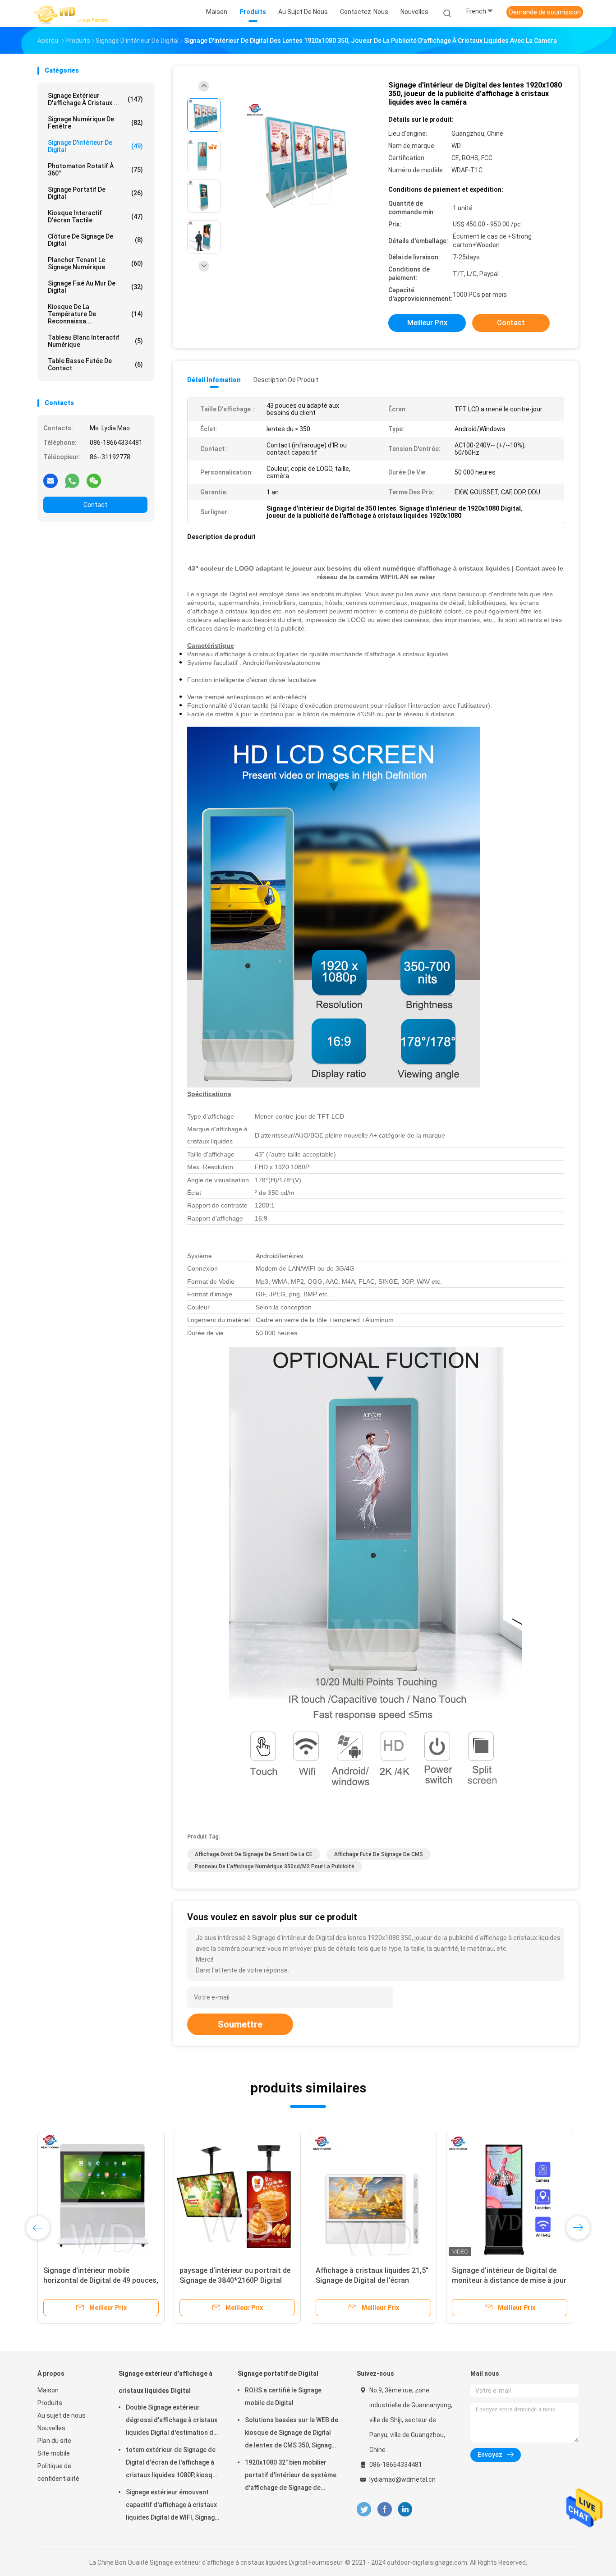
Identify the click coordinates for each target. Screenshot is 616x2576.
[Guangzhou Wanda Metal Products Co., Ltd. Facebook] (384, 2509)
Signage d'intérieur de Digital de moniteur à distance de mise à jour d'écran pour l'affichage (509, 2280)
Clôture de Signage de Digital (95, 240)
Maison (48, 2390)
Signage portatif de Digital (95, 193)
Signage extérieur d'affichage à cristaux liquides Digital (165, 2382)
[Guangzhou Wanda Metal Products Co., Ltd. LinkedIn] (405, 2509)
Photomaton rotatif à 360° (95, 170)
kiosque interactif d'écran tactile (95, 217)
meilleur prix (427, 323)
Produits (50, 2403)
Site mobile (54, 2453)
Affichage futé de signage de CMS (379, 1854)
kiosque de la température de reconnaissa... (95, 314)
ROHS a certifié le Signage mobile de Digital (283, 2396)
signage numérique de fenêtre (95, 123)
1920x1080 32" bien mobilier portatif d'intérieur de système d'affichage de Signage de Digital (291, 2476)
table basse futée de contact (95, 364)
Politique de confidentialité (58, 2472)
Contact (95, 505)
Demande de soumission (545, 12)
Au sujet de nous (62, 2415)
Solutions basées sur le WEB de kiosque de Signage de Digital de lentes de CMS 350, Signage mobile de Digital (292, 2434)
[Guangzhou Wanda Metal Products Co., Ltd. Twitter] (364, 2509)
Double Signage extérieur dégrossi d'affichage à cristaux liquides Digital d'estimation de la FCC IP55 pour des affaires (172, 2421)
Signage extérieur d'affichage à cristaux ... (95, 99)
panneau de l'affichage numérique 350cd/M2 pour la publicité (275, 1866)
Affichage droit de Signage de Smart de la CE (254, 1854)
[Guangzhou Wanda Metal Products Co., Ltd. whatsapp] (72, 480)
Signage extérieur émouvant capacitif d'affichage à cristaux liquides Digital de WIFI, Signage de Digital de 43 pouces (172, 2506)
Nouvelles (51, 2428)
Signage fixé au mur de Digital (95, 287)
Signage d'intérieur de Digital (95, 146)
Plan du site (54, 2441)
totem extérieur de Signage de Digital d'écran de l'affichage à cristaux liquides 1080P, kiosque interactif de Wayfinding (173, 2464)
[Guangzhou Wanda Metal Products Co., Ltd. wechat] (94, 480)
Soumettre (240, 2024)
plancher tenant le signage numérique (95, 263)
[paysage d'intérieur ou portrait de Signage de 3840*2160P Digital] (237, 2195)
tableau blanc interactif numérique (95, 341)
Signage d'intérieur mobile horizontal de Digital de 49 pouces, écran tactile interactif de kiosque (101, 2280)
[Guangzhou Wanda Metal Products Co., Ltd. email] (51, 480)
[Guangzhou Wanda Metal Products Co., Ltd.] (73, 14)
